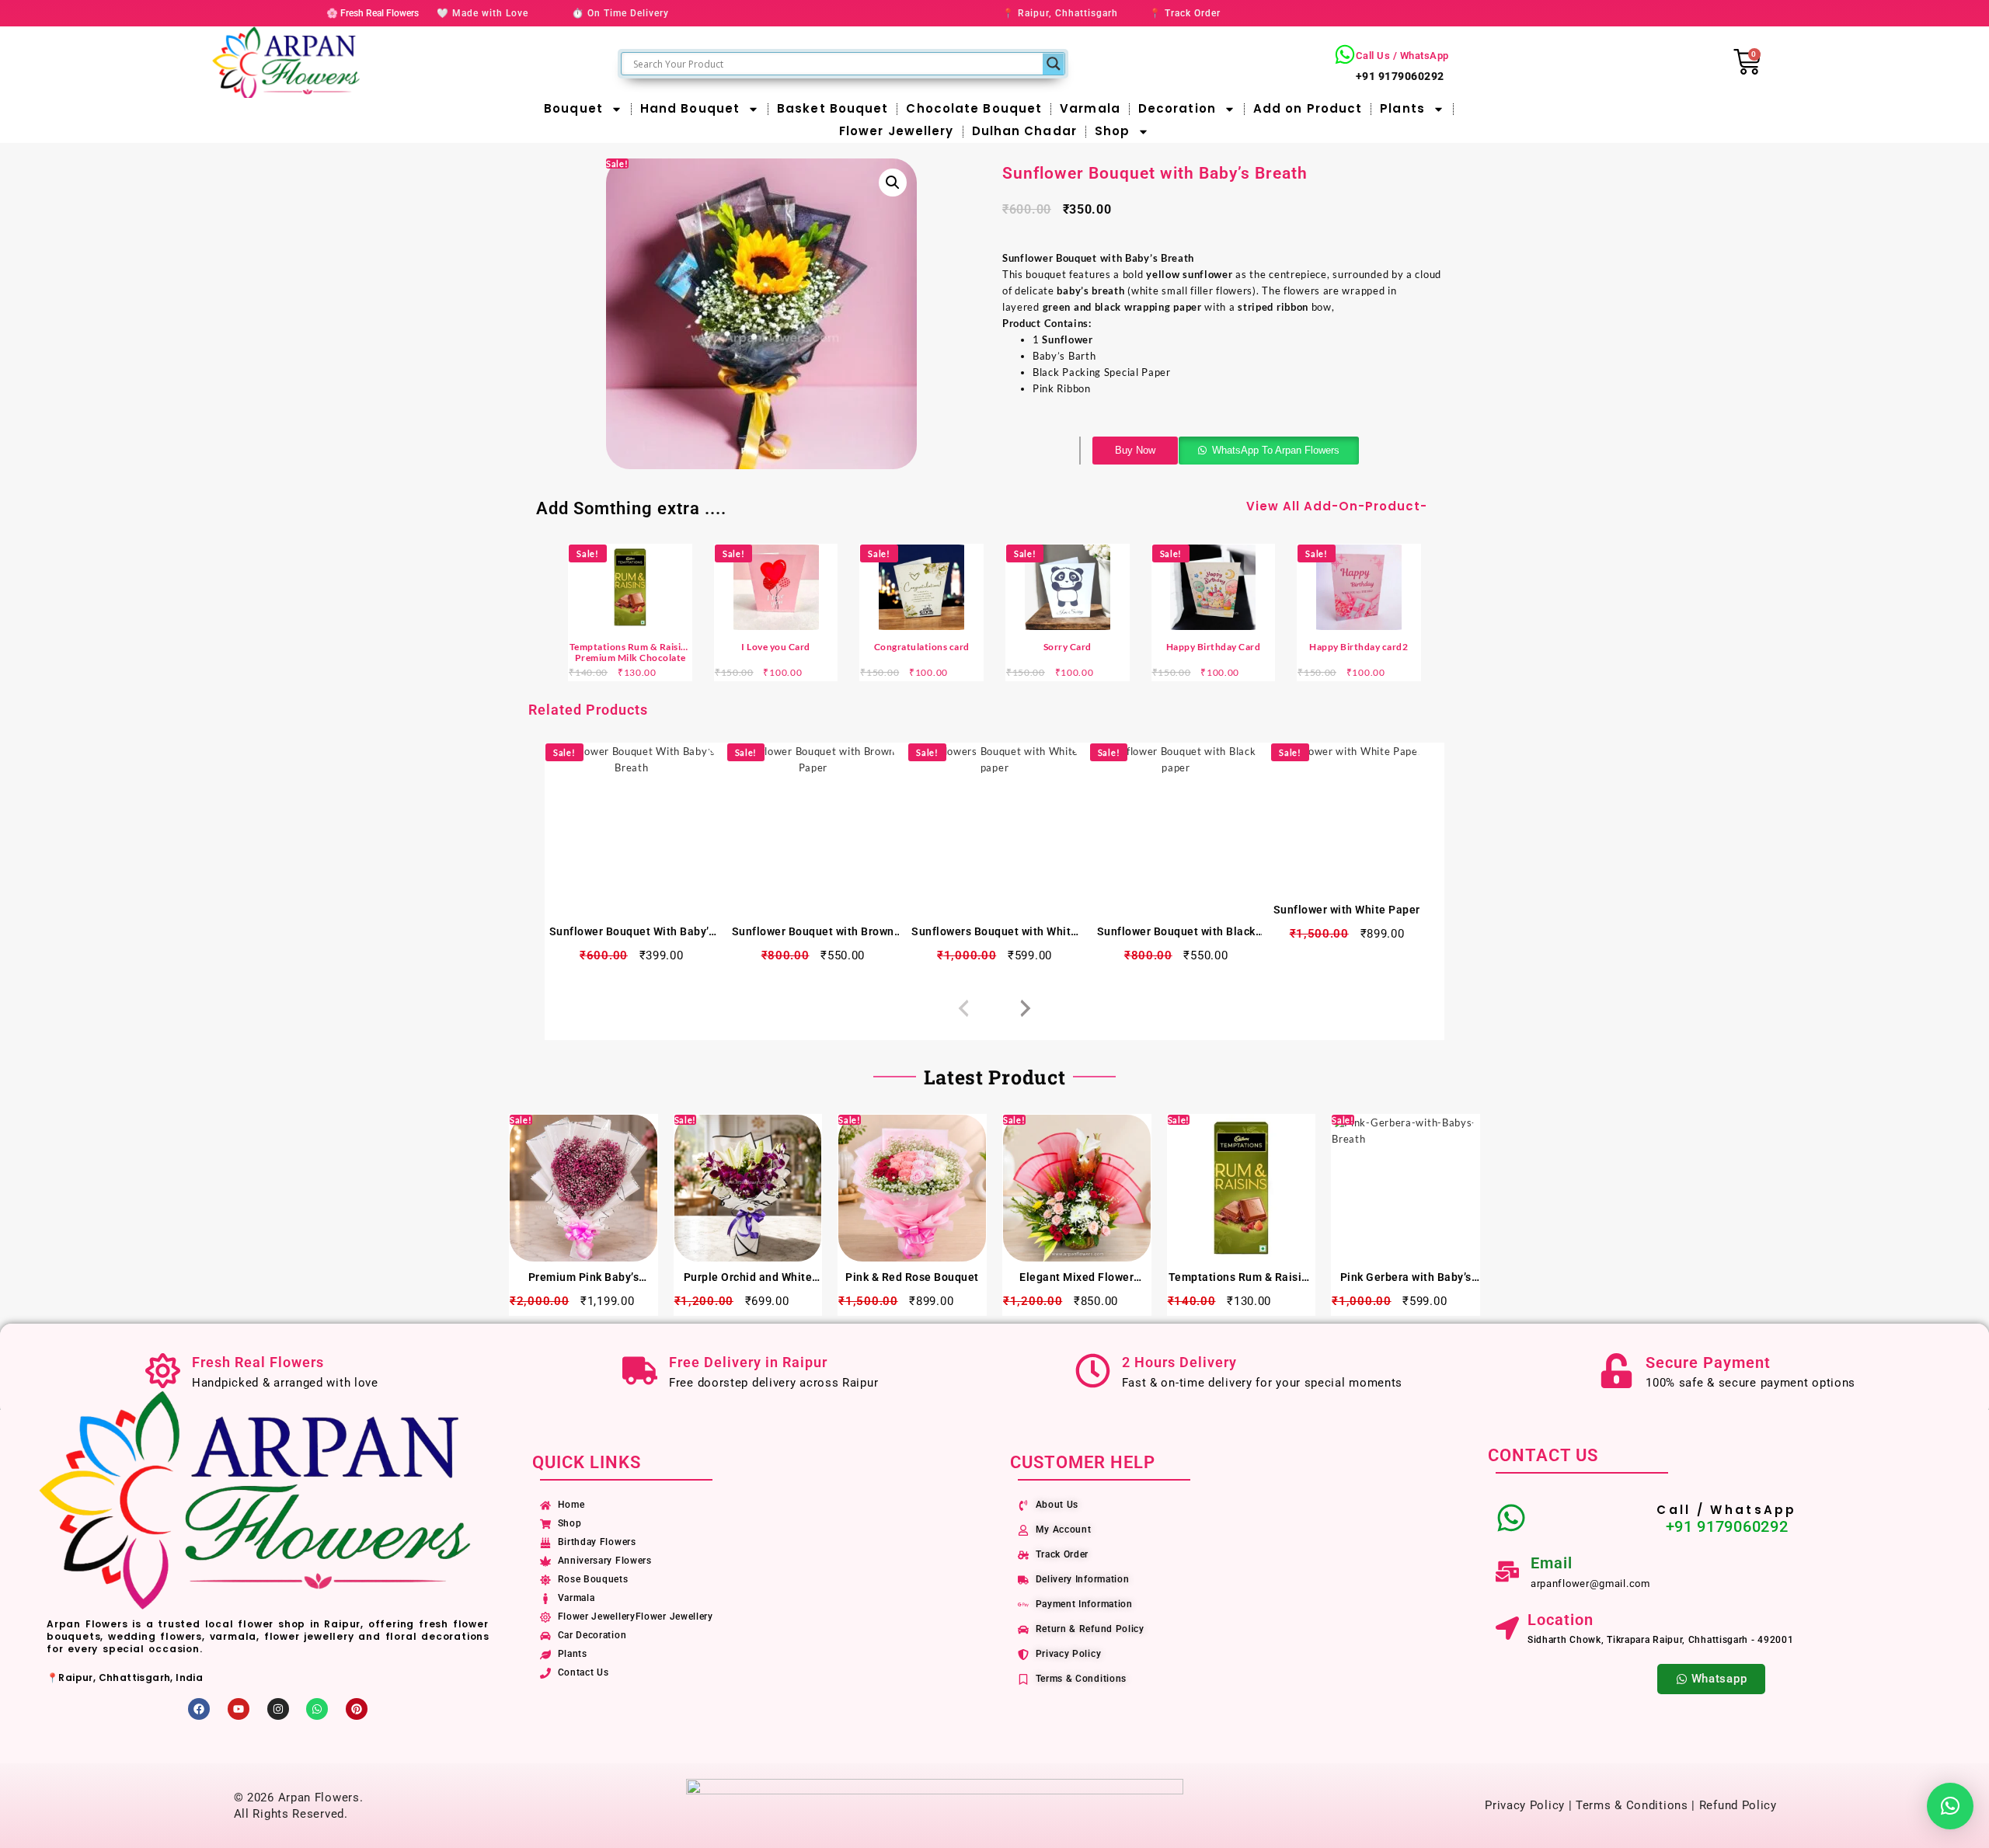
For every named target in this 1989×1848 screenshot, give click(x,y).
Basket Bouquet (833, 108)
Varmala (1090, 108)
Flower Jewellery (897, 131)
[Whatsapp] (317, 1709)
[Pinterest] (357, 1709)
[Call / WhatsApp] (1511, 1518)
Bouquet (573, 108)
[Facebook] (199, 1709)
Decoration (1177, 108)
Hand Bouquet (690, 108)
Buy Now (1135, 450)
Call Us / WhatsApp (1402, 56)
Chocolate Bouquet (974, 108)
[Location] (1507, 1628)
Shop (1112, 131)
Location (1561, 1620)
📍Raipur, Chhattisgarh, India (125, 1677)
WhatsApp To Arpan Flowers (1276, 450)
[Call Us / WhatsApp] (1345, 54)
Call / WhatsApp (1727, 1510)
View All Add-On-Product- (1337, 506)
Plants (1402, 108)
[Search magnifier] (1054, 64)
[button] (893, 183)
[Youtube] (239, 1709)
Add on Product (1308, 108)
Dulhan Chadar (1024, 131)
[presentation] (963, 1009)
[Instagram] (278, 1709)
